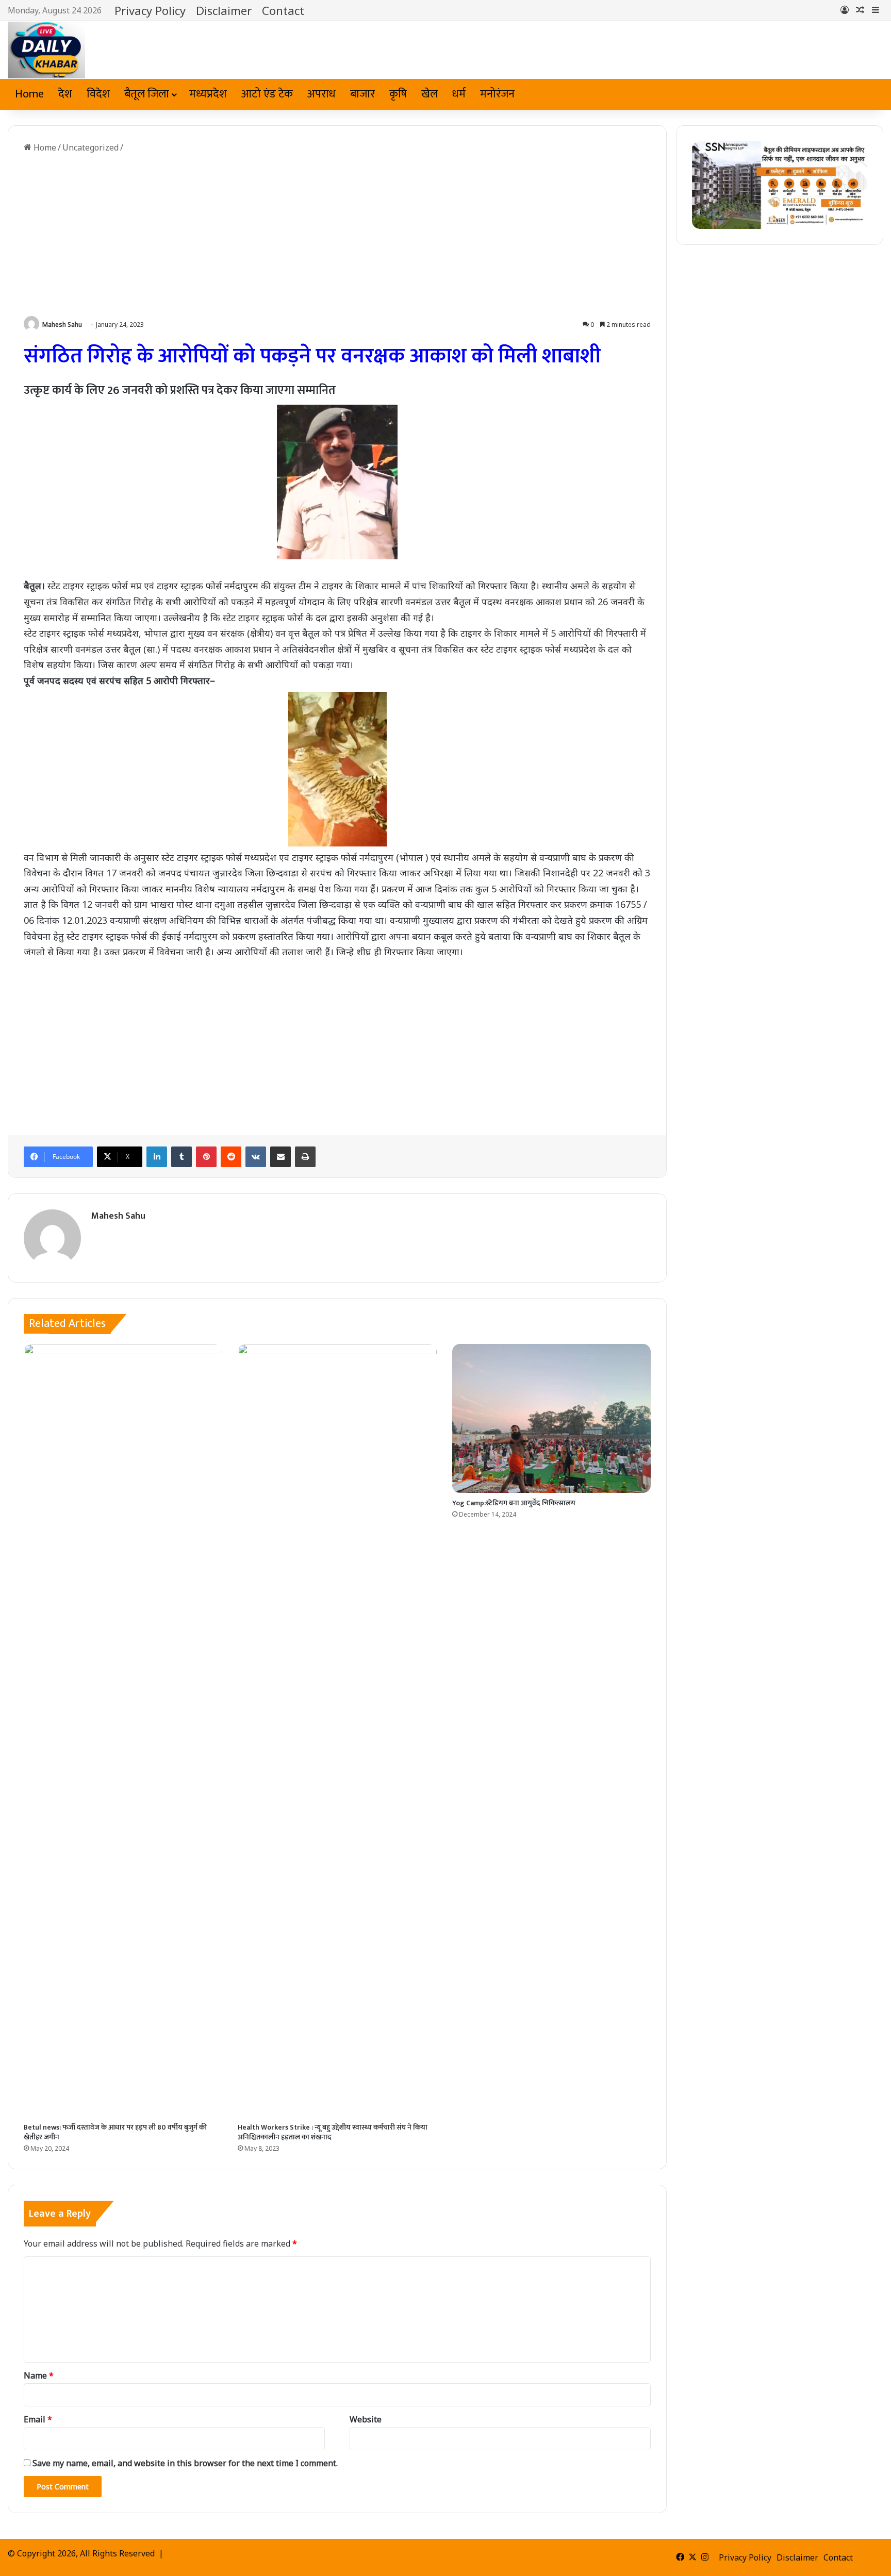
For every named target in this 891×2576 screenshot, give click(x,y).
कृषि (398, 94)
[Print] (305, 1157)
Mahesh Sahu (62, 325)
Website (366, 2419)
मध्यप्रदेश (208, 94)
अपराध (321, 94)
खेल (430, 94)
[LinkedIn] (157, 1157)
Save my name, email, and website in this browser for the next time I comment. (185, 2463)
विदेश (98, 94)
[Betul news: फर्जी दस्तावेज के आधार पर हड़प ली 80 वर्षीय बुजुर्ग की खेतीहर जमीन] (123, 1731)
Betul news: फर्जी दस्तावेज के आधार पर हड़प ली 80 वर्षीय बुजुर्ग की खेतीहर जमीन (115, 2132)
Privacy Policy (150, 10)
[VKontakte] (256, 1157)
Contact (283, 10)
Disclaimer (224, 10)
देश (65, 94)
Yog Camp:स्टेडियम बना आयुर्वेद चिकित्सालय (514, 1503)
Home (29, 94)
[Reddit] (231, 1157)
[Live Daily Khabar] (46, 50)
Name (39, 2375)
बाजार (362, 94)
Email (38, 2419)
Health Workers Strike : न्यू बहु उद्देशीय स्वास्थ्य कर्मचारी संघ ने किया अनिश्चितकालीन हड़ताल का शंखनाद (333, 2132)
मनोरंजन (497, 94)
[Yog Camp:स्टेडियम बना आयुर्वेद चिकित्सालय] (551, 1418)
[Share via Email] (280, 1157)
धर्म (459, 94)
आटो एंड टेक (267, 94)
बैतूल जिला (147, 94)
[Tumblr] (181, 1157)
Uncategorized (90, 147)
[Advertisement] (337, 236)
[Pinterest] (206, 1157)
